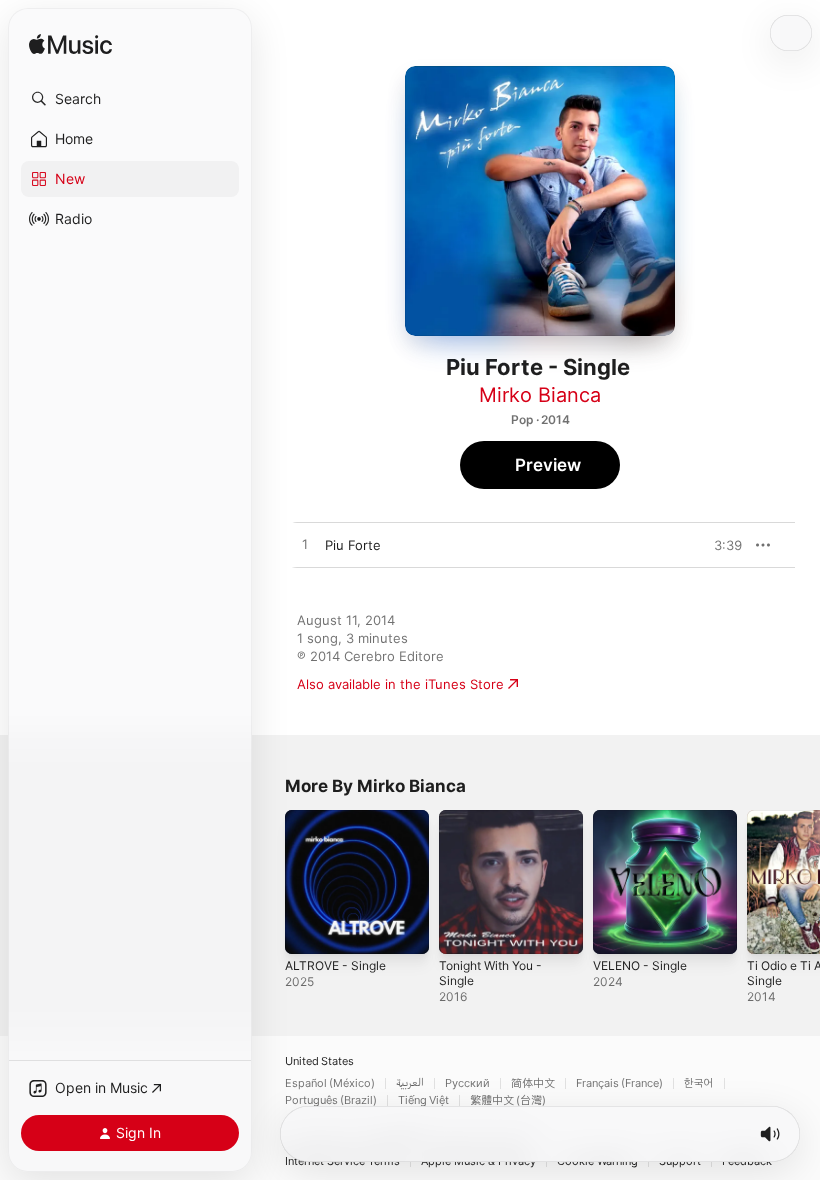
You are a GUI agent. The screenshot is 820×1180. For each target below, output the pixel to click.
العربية (410, 1083)
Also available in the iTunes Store (400, 684)
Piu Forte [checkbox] (353, 545)
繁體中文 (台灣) (508, 1100)
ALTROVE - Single (335, 965)
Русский (467, 1083)
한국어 (699, 1083)
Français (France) (619, 1083)
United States (319, 1061)
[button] (130, 99)
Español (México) (330, 1083)
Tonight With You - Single (490, 973)
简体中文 (533, 1083)
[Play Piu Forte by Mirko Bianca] (305, 545)
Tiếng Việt (423, 1100)
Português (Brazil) (331, 1100)
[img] (70, 45)
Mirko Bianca (540, 395)
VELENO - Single (640, 965)
